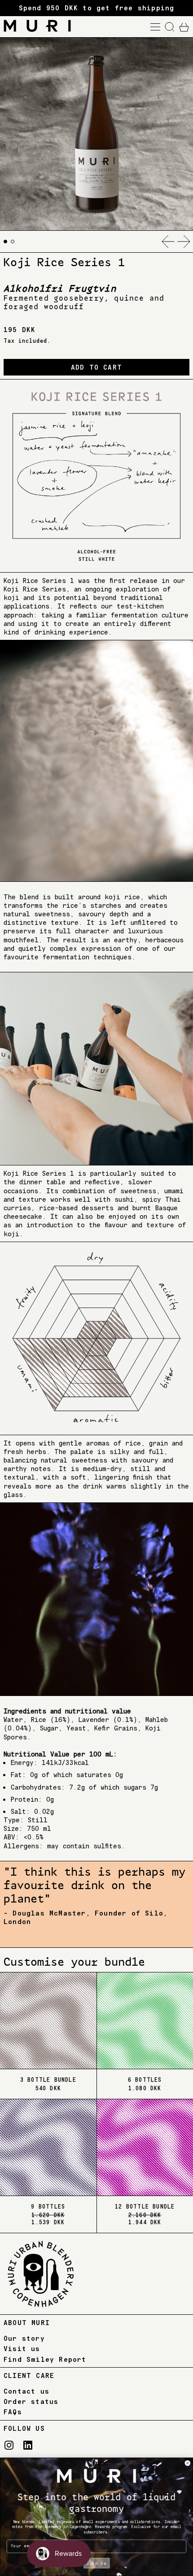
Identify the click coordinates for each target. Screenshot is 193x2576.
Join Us (96, 2563)
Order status (31, 2401)
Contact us (26, 2391)
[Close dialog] (187, 2463)
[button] (170, 27)
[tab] (5, 242)
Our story (24, 2338)
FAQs (13, 2412)
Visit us (22, 2349)
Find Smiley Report (45, 2359)
